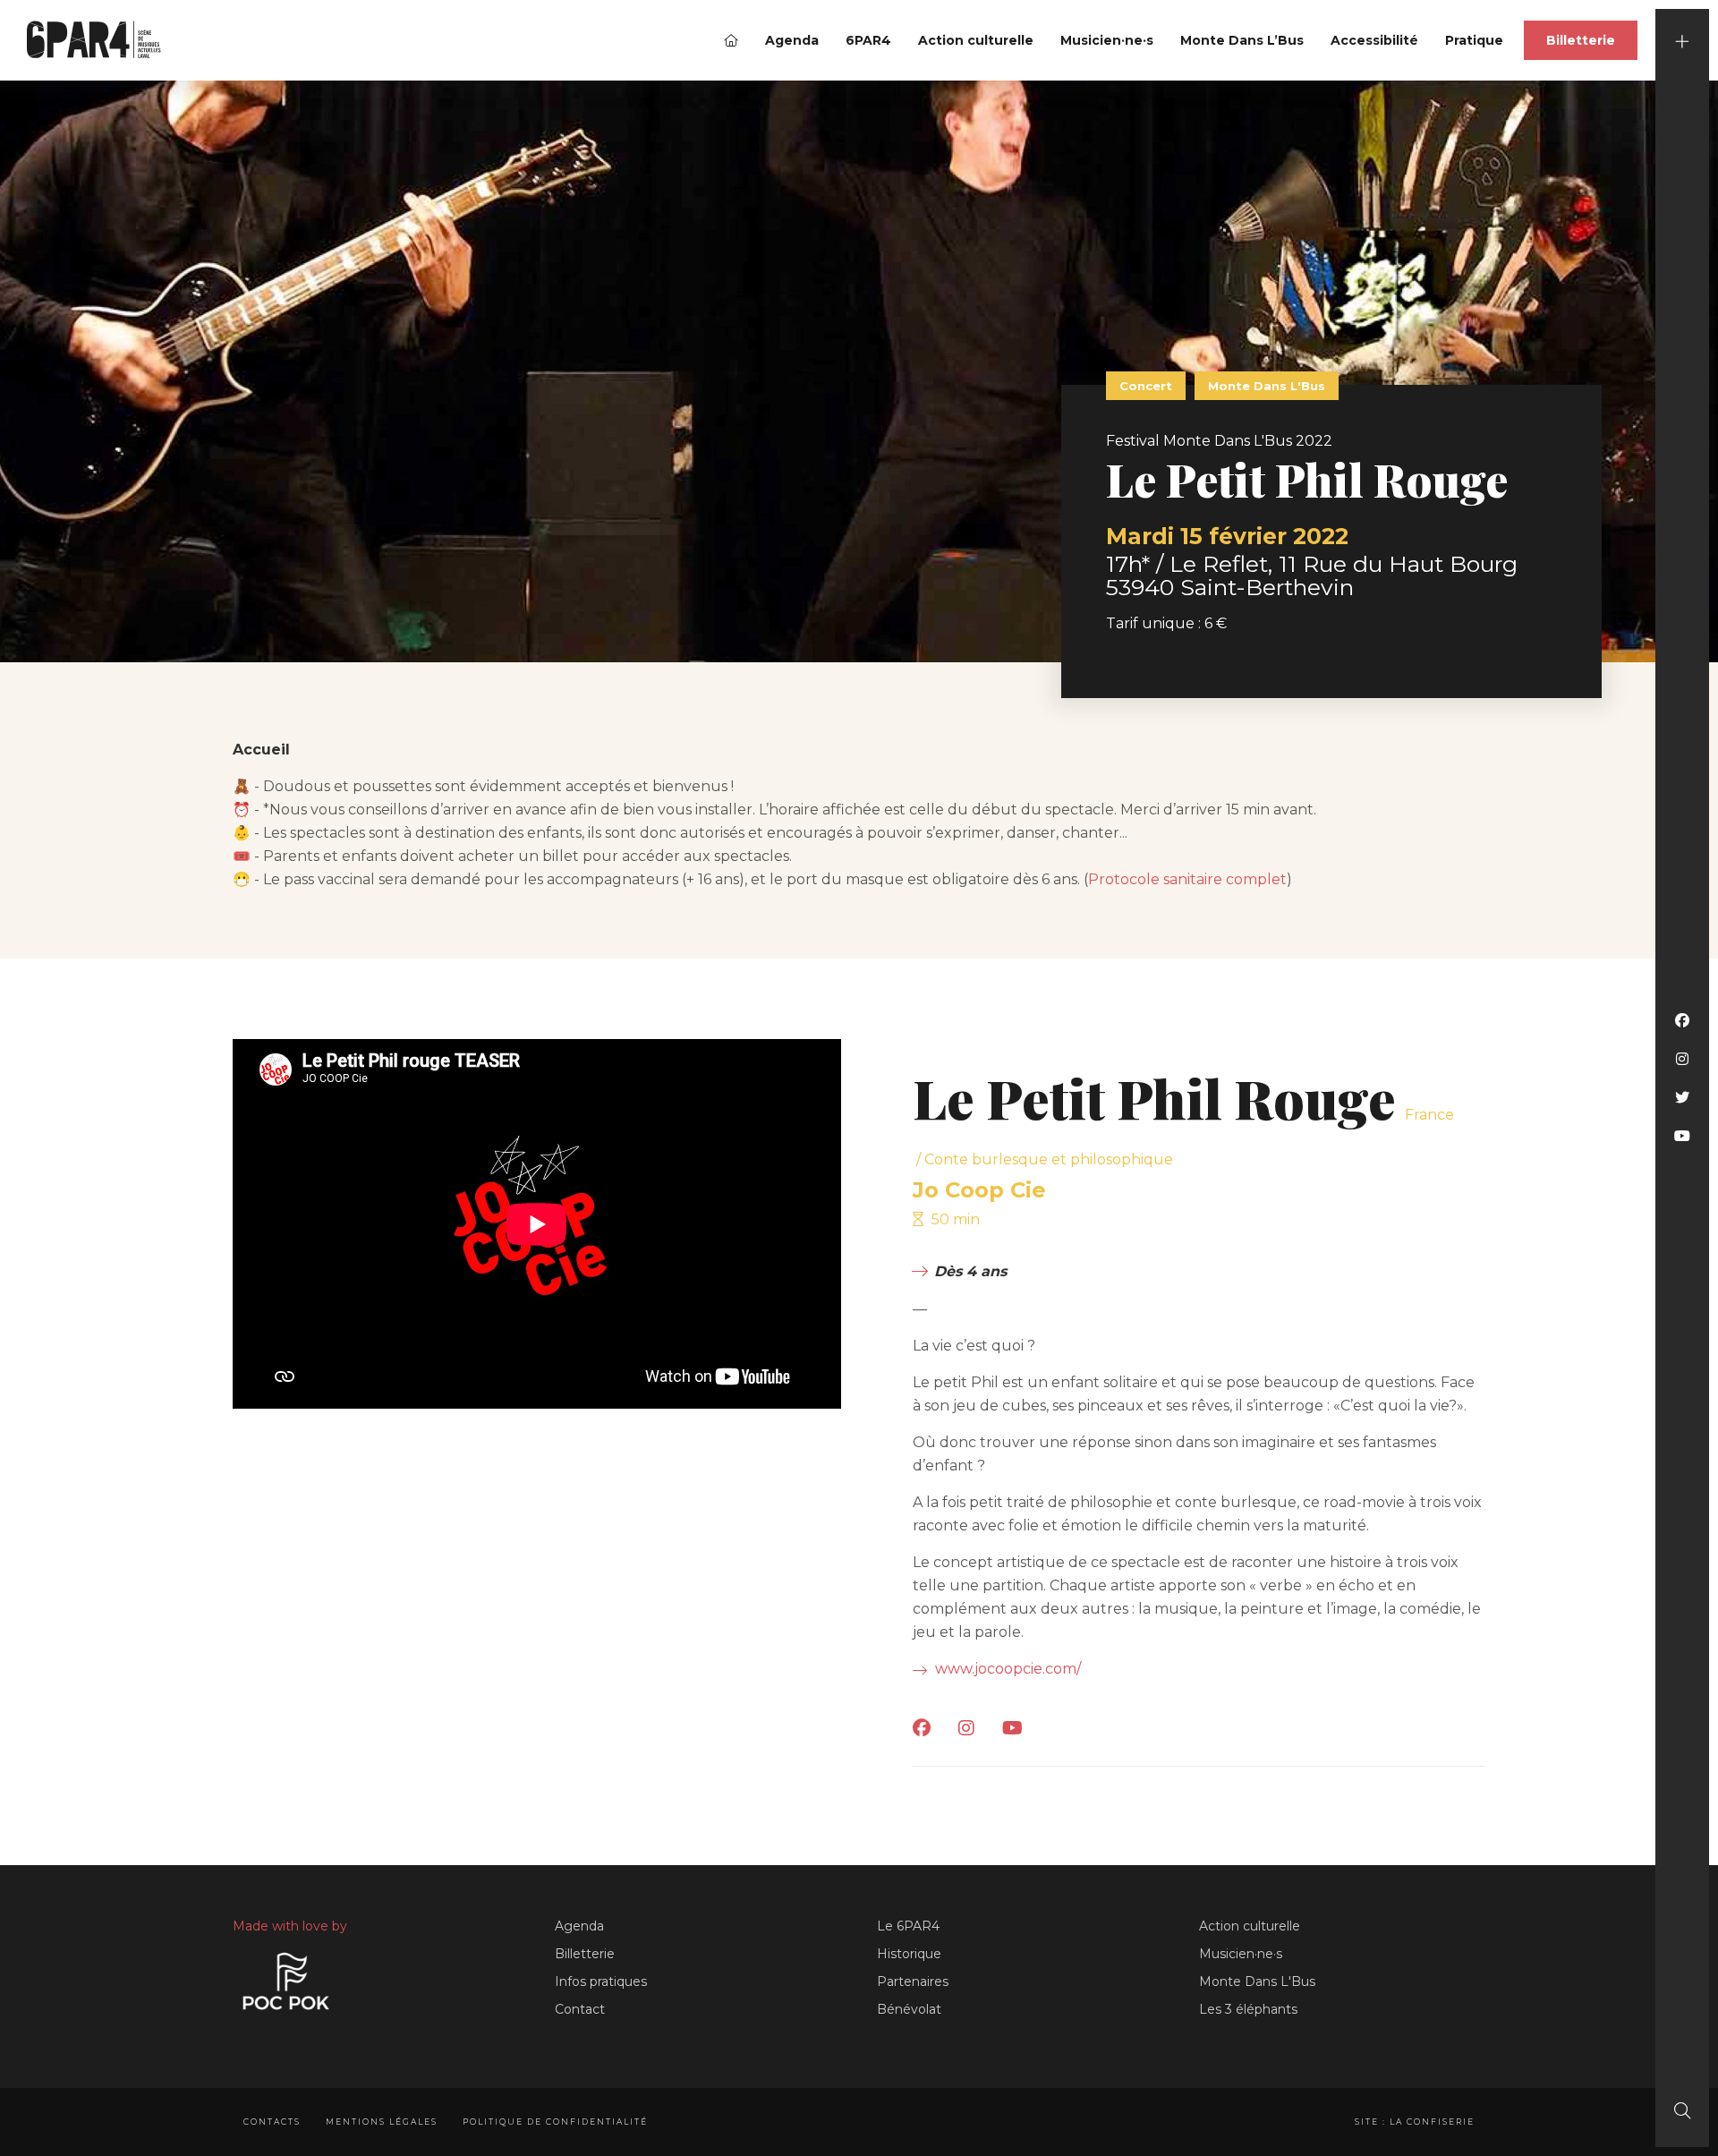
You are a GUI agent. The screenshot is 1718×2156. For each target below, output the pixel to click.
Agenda (792, 40)
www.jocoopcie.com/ (1006, 1669)
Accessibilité (1374, 40)
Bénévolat (909, 2009)
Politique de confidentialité (555, 2122)
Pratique (1474, 40)
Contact (580, 2009)
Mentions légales (382, 2122)
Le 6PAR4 (908, 1926)
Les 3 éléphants (1248, 2009)
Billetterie (1581, 40)
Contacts (272, 2122)
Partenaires (913, 1981)
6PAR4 (868, 40)
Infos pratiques (601, 1981)
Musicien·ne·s (1107, 40)
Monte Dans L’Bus (1242, 40)
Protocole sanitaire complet (1187, 879)
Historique (909, 1954)
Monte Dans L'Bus (1257, 1981)
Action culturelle (976, 40)
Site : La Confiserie (1415, 2122)
